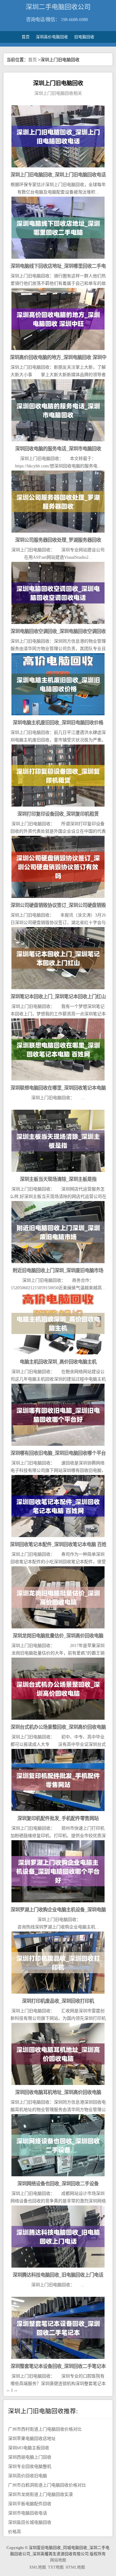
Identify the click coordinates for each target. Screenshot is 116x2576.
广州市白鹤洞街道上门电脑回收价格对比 (47, 2485)
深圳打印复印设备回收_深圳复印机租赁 (58, 814)
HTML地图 (75, 2567)
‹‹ (8, 2390)
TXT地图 (56, 2567)
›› (16, 2390)
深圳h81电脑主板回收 (29, 2448)
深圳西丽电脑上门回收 (30, 2457)
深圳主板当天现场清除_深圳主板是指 (58, 1179)
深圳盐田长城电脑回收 (30, 2522)
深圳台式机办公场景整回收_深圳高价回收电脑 (58, 1727)
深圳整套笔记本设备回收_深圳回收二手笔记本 (58, 2366)
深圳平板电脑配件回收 (30, 2504)
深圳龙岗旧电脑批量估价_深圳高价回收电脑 (58, 1636)
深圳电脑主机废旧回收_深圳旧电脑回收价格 (58, 723)
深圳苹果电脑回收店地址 (32, 2439)
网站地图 (58, 2560)
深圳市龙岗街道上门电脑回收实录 (41, 2494)
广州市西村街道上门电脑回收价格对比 (45, 2429)
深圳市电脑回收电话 (28, 2513)
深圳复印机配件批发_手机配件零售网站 (58, 1818)
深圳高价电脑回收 (52, 37)
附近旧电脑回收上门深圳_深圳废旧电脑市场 (58, 1270)
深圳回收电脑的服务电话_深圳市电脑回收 (58, 449)
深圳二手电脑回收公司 (58, 7)
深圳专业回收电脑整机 (30, 2467)
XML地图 (38, 2567)
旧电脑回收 (84, 37)
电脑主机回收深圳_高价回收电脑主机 (58, 1362)
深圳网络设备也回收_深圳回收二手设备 (58, 2184)
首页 (26, 37)
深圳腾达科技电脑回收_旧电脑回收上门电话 (58, 2275)
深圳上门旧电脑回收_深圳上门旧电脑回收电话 (58, 175)
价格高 (15, 2532)
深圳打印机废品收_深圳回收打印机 (58, 2001)
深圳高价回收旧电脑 (28, 2476)
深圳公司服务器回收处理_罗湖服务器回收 (58, 540)
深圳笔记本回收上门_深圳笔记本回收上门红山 (58, 997)
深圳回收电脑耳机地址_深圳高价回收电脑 (58, 2092)
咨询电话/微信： (43, 19)
